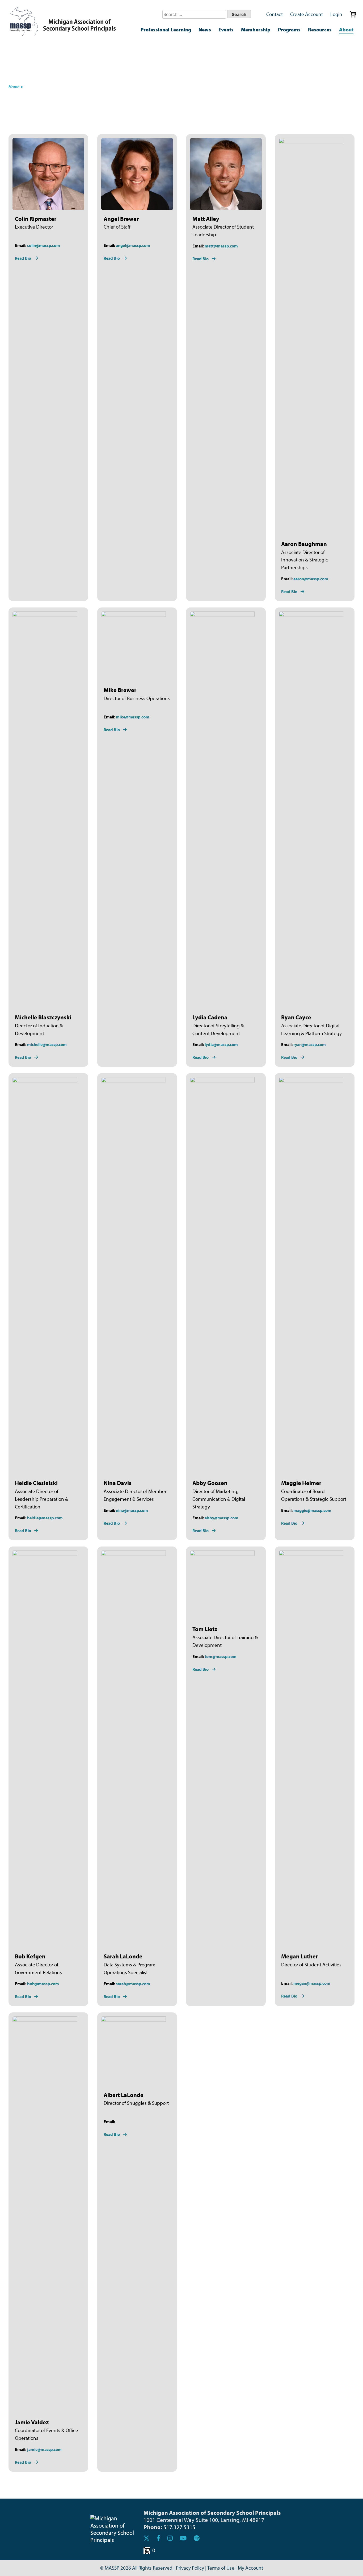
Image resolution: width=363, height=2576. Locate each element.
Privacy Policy (190, 2568)
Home (14, 87)
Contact (275, 14)
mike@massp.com (133, 717)
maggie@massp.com (312, 1510)
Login (336, 14)
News (205, 30)
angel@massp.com (133, 245)
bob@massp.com (43, 1984)
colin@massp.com (44, 245)
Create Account (307, 14)
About (346, 30)
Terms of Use (221, 2568)
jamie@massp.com (44, 2449)
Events (226, 30)
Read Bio (23, 258)
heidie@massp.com (45, 1518)
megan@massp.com (312, 1983)
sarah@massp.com (133, 1984)
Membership (256, 30)
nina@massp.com (132, 1510)
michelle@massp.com (47, 1044)
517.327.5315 (179, 2527)
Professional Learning (166, 30)
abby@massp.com (221, 1518)
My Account (250, 2568)
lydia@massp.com (221, 1044)
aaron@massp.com (311, 579)
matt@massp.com (221, 246)
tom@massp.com (221, 1656)
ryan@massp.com (310, 1044)
